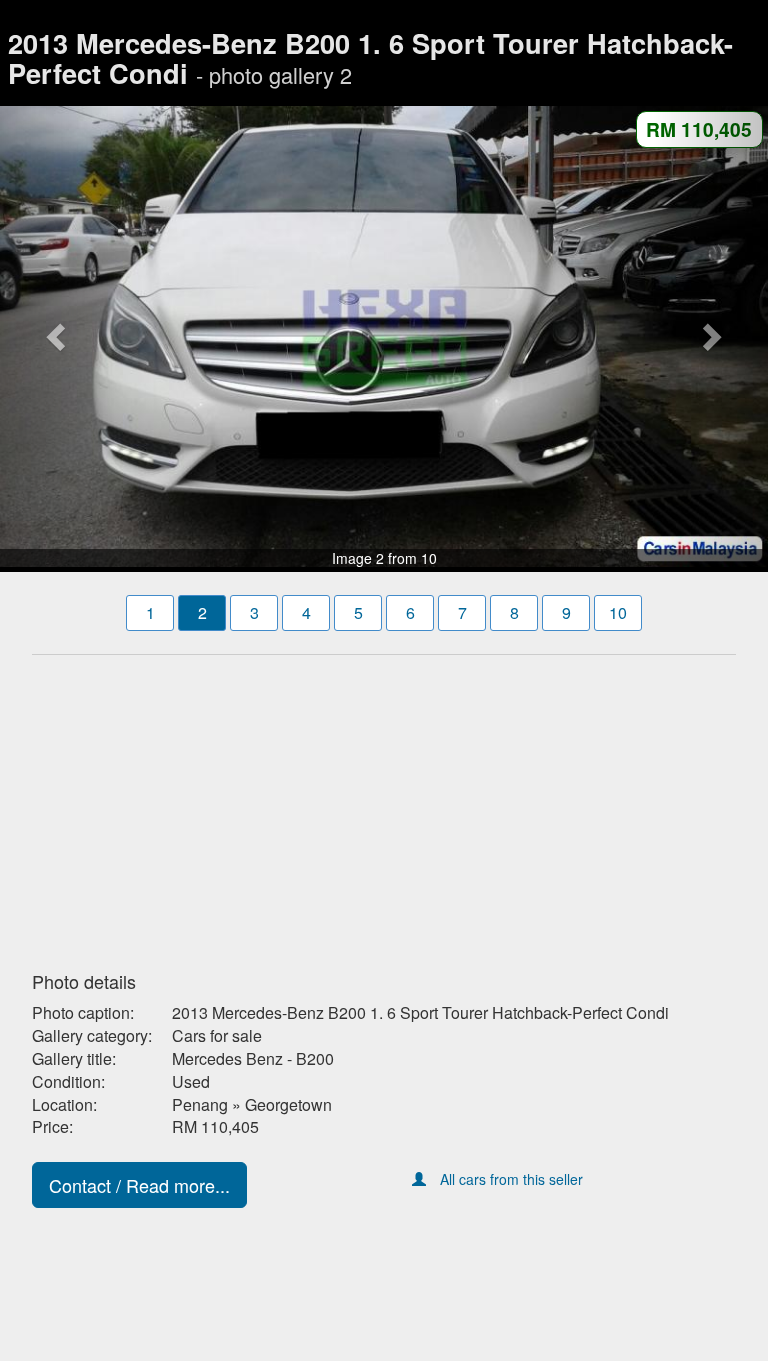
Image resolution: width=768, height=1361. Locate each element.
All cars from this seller (511, 1179)
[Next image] (710, 336)
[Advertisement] (384, 807)
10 (618, 612)
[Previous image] (57, 336)
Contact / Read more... (139, 1185)
